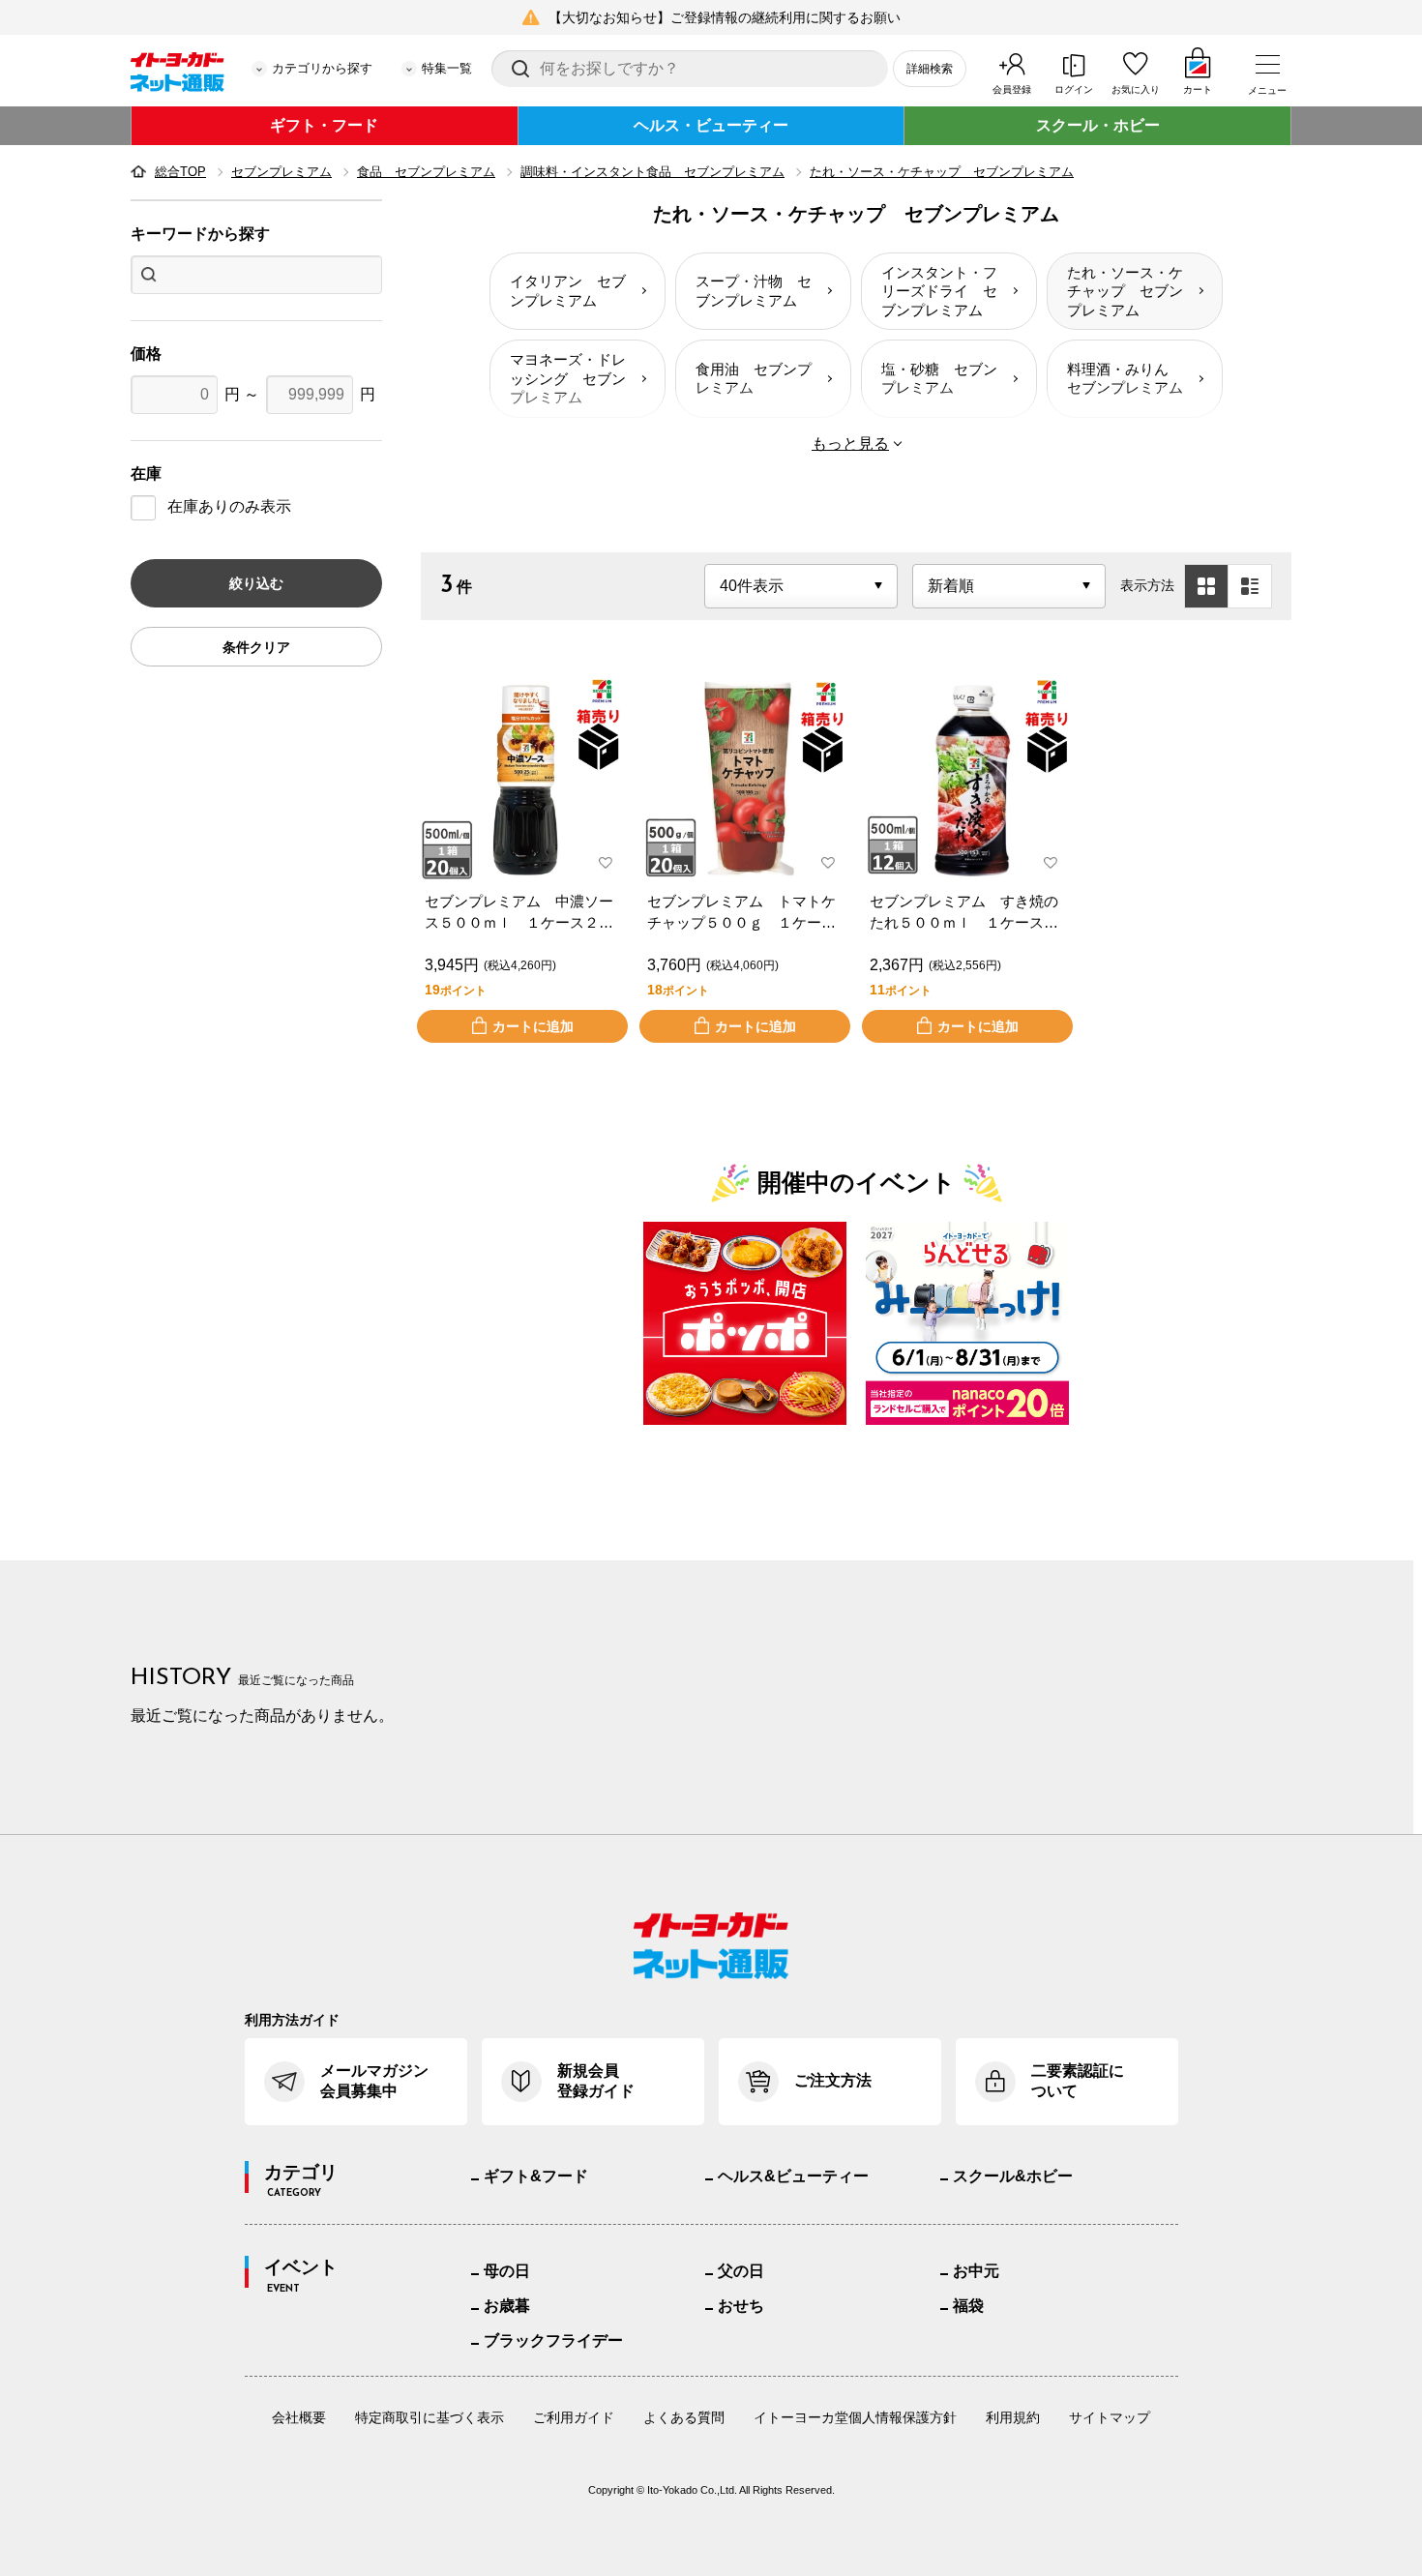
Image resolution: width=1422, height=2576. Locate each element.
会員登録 (1012, 89)
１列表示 (1250, 586)
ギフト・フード (324, 125)
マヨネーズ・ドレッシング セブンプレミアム (568, 378)
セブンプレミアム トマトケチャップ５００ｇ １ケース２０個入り (741, 914)
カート (1198, 89)
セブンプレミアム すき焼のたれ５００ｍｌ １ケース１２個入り (964, 914)
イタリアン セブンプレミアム (568, 291)
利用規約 (1013, 2417)
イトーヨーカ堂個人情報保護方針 (855, 2417)
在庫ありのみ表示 (229, 506)
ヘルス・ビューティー (711, 125)
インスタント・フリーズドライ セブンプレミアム (939, 291)
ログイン (1074, 89)
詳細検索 (930, 69)
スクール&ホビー (1013, 2176)
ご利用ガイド (574, 2417)
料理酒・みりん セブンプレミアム (1125, 379)
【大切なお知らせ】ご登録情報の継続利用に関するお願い (725, 17)
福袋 (968, 2306)
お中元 (976, 2271)
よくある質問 (684, 2417)
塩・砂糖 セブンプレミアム (939, 379)
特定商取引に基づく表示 (430, 2417)
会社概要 (299, 2417)
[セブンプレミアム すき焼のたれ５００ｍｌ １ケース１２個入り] (967, 780)
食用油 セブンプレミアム (754, 379)
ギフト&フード (536, 2176)
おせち (741, 2306)
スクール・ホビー (1098, 125)
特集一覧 (447, 68)
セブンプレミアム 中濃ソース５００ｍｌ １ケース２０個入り (519, 914)
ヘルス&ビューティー (793, 2176)
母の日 (507, 2271)
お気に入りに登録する (606, 863)
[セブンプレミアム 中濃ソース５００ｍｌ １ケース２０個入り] (522, 780)
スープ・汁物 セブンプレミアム (754, 291)
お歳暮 (507, 2306)
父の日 (741, 2271)
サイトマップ (1110, 2417)
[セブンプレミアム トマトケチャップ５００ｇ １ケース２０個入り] (745, 780)
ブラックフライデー (553, 2340)
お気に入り (1136, 89)
